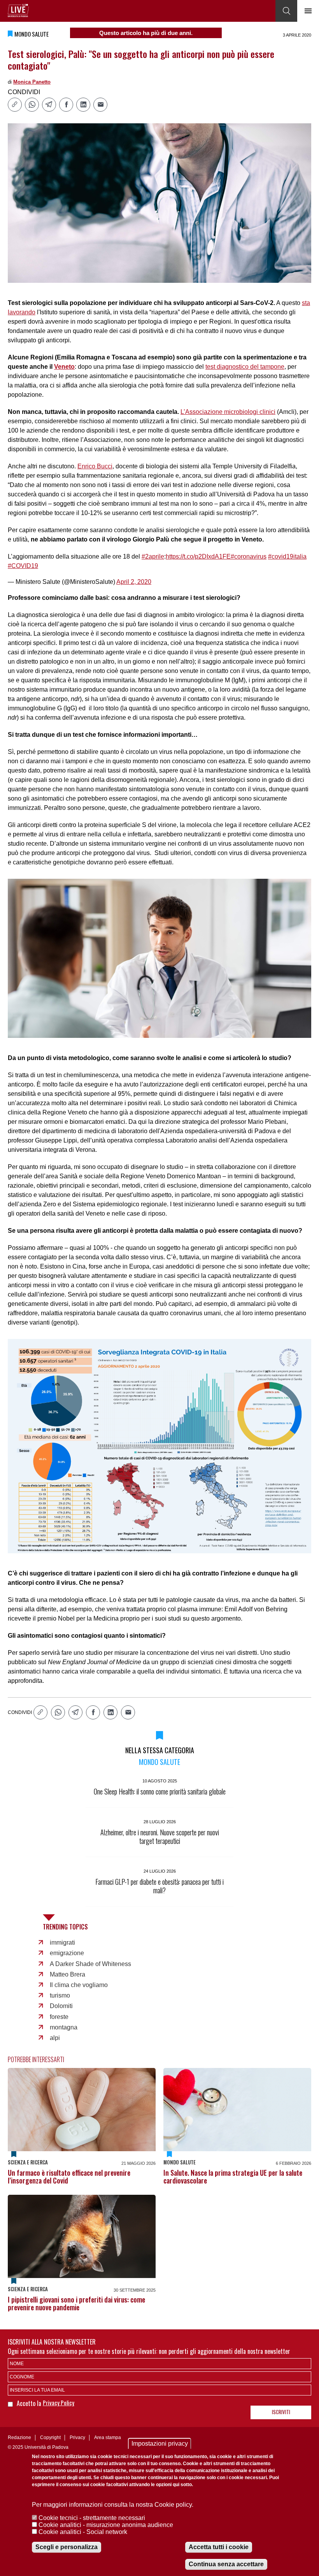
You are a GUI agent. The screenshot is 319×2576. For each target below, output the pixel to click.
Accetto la (30, 2403)
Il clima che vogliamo (79, 1985)
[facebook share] (66, 105)
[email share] (100, 105)
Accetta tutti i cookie (219, 2547)
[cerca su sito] (286, 11)
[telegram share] (49, 105)
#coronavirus (249, 556)
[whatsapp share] (32, 105)
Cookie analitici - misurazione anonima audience (106, 2525)
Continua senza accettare (226, 2564)
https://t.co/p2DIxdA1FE (198, 556)
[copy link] (15, 105)
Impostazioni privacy (160, 2444)
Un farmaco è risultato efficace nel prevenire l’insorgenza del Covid (69, 2176)
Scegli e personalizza (67, 2547)
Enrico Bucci (95, 466)
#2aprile (153, 556)
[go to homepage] (18, 11)
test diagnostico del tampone (245, 367)
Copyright (50, 2438)
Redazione (19, 2438)
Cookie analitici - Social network (83, 2532)
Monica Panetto (32, 82)
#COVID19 (23, 566)
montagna (64, 2027)
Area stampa (108, 2438)
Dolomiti (61, 2006)
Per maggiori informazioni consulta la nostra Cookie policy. (113, 2505)
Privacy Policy (59, 2403)
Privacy (77, 2438)
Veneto (64, 367)
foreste (59, 2017)
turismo (60, 1995)
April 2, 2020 (134, 582)
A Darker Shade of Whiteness (90, 1964)
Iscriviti (281, 2412)
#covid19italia (287, 556)
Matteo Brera (67, 1974)
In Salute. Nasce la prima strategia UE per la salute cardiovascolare (233, 2176)
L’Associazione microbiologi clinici (228, 412)
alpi (55, 2038)
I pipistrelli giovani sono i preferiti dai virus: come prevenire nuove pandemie (76, 2303)
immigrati (62, 1943)
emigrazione (67, 1953)
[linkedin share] (83, 105)
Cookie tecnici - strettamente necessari (92, 2518)
